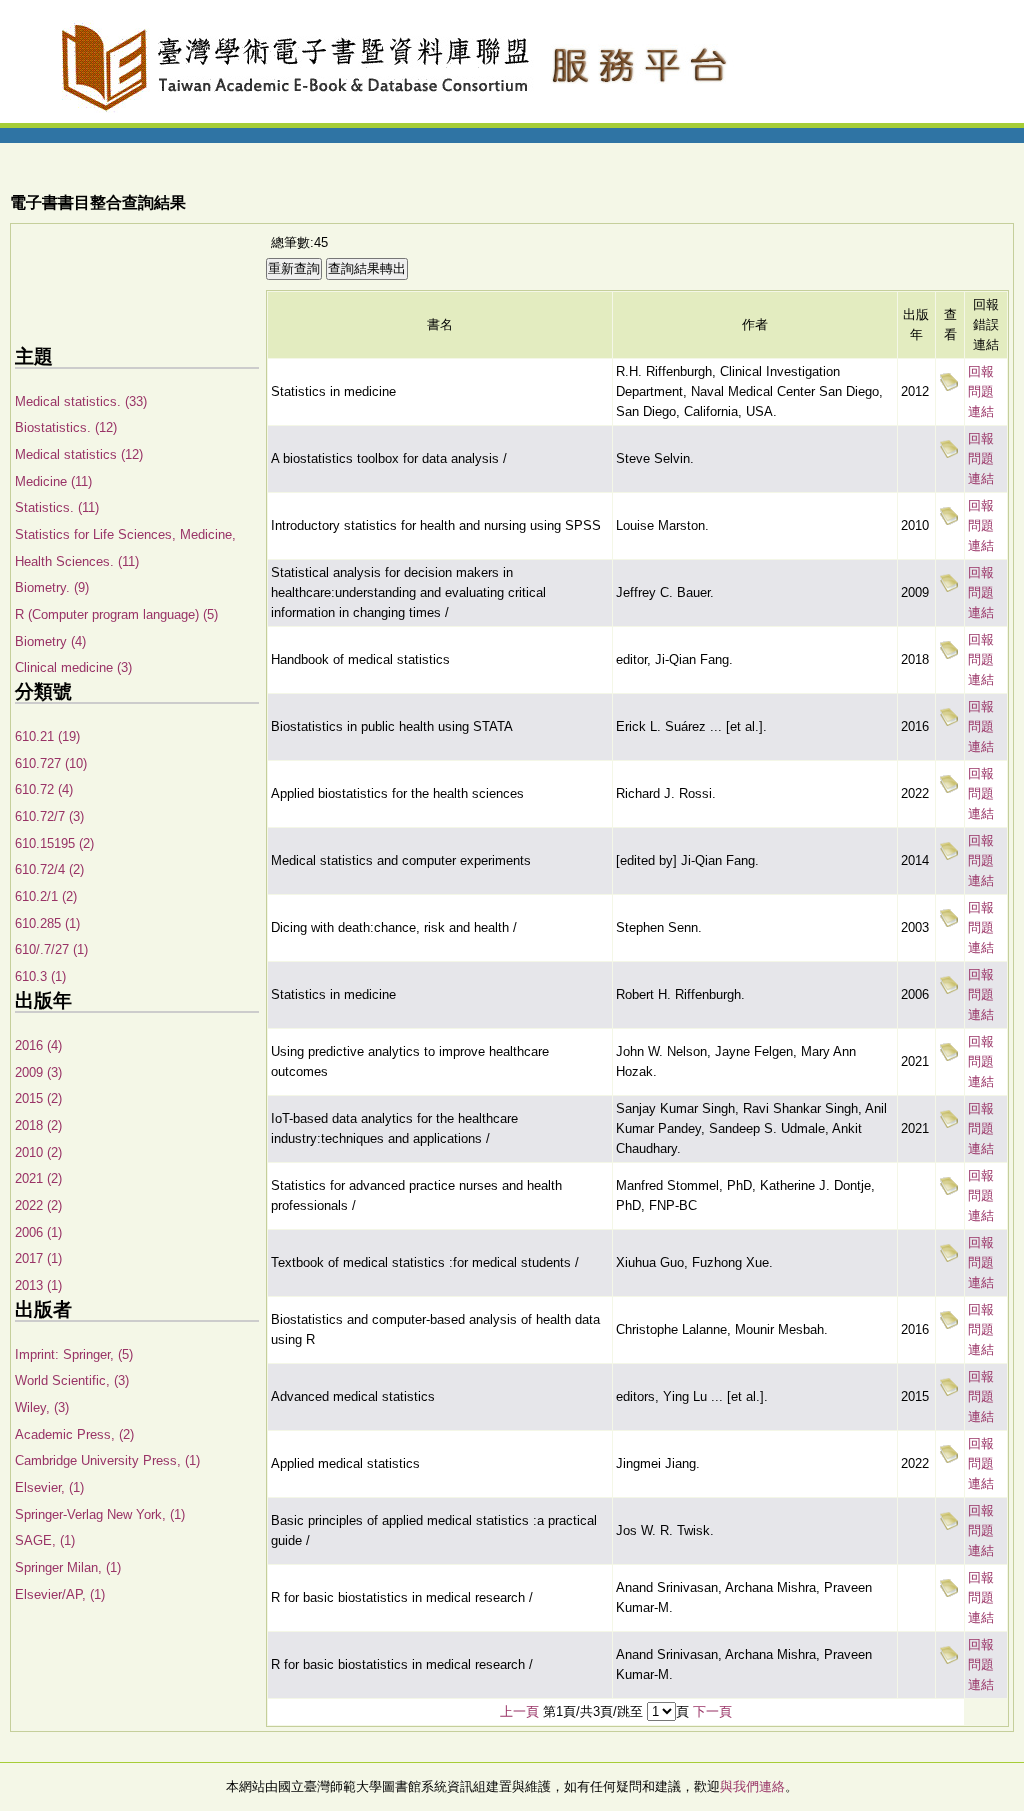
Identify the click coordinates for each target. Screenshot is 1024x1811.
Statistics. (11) (57, 507)
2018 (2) (38, 1125)
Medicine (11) (53, 481)
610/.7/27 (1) (51, 949)
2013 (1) (38, 1285)
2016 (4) (38, 1045)
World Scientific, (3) (72, 1380)
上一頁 (519, 1711)
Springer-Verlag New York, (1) (100, 1514)
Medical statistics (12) (79, 454)
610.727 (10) (51, 763)
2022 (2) (38, 1205)
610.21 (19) (47, 736)
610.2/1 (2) (46, 896)
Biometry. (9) (52, 587)
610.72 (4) (44, 789)
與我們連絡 (752, 1786)
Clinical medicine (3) (73, 667)
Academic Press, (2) (74, 1434)
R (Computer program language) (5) (116, 614)
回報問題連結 (981, 391)
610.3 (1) (40, 976)
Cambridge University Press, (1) (107, 1460)
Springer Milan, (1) (68, 1567)
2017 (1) (38, 1258)
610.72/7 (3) (49, 816)
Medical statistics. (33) (81, 401)
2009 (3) (38, 1072)
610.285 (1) (47, 923)
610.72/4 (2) (49, 869)
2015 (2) (38, 1098)
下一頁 (712, 1711)
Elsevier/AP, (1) (60, 1594)
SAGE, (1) (45, 1540)
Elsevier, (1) (49, 1487)
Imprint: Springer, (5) (74, 1354)
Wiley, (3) (42, 1407)
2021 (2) (38, 1178)
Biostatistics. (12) (66, 427)
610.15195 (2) (54, 843)
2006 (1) (38, 1232)
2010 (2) (38, 1152)
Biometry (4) (50, 641)
